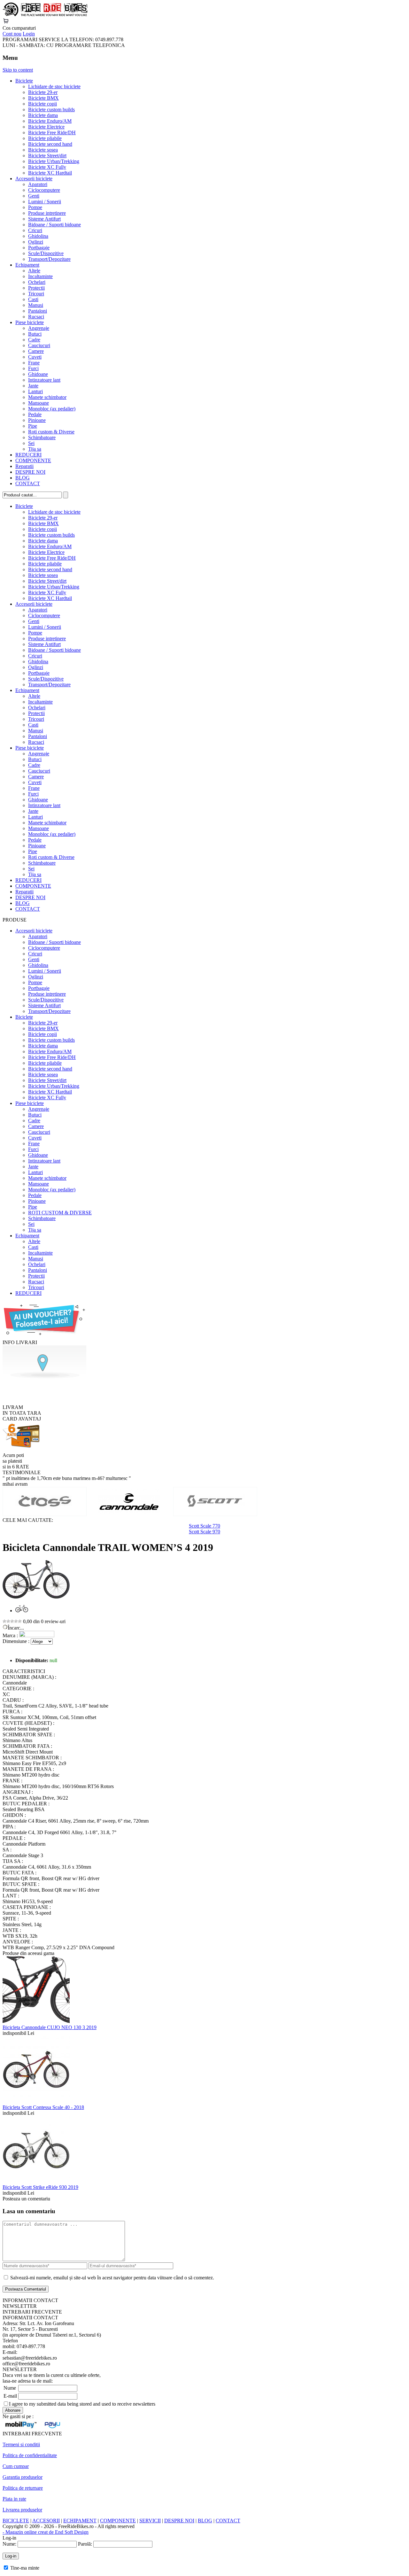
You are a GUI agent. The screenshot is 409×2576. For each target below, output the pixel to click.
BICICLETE (16, 2521)
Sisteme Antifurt (44, 219)
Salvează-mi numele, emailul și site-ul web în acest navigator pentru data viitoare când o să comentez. (112, 2278)
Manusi (36, 305)
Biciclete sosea (43, 150)
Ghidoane (38, 374)
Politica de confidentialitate (30, 2455)
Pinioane (37, 420)
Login (29, 34)
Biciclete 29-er (43, 92)
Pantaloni (38, 311)
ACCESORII (46, 2521)
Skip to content (18, 70)
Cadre (34, 340)
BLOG (23, 478)
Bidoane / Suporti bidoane (54, 225)
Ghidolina (38, 236)
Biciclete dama (43, 115)
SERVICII (150, 2521)
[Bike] (45, 15)
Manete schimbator (47, 397)
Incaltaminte (40, 276)
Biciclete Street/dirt (47, 156)
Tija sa (35, 449)
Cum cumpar (16, 2466)
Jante (33, 386)
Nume (10, 2388)
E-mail (10, 2396)
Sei (31, 443)
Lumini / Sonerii (45, 202)
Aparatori (38, 184)
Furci (33, 368)
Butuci (35, 334)
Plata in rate (14, 2499)
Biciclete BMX (43, 98)
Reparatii (24, 466)
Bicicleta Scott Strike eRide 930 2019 (40, 2187)
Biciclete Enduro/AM (50, 121)
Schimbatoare (42, 437)
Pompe (35, 207)
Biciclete (24, 81)
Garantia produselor (23, 2477)
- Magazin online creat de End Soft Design (46, 2532)
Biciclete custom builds (51, 109)
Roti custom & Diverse (51, 432)
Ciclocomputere (44, 190)
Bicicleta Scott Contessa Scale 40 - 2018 (43, 2107)
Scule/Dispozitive (46, 253)
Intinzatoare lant (44, 380)
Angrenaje (39, 328)
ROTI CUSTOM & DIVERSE (60, 1213)
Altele (34, 271)
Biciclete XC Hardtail (50, 173)
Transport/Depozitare (49, 259)
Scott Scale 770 (204, 1526)
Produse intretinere (47, 213)
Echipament (27, 265)
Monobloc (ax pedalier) (52, 409)
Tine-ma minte (25, 2568)
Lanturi (35, 391)
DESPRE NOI (30, 472)
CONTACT (28, 483)
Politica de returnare (23, 2488)
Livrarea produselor (22, 2510)
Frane (34, 363)
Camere (36, 351)
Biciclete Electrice (46, 127)
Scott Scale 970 (204, 1532)
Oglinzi (36, 242)
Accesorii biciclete (34, 179)
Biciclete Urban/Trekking (54, 161)
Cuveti (35, 357)
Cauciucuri (39, 345)
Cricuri (35, 230)
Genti (34, 196)
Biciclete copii (42, 104)
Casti (33, 299)
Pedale (35, 414)
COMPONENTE (33, 460)
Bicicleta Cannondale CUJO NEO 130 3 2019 (50, 2027)
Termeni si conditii (21, 2444)
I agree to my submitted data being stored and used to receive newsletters (82, 2404)
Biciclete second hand (50, 144)
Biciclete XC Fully (47, 167)
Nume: (9, 2544)
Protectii (36, 288)
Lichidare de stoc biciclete (54, 86)
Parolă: (85, 2544)
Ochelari (37, 282)
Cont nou (12, 34)
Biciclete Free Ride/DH (52, 132)
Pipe (33, 426)
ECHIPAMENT (80, 2521)
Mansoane (39, 403)
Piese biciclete (30, 322)
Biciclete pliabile (45, 138)
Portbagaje (39, 248)
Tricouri (36, 294)
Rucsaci (36, 317)
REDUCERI (28, 455)
